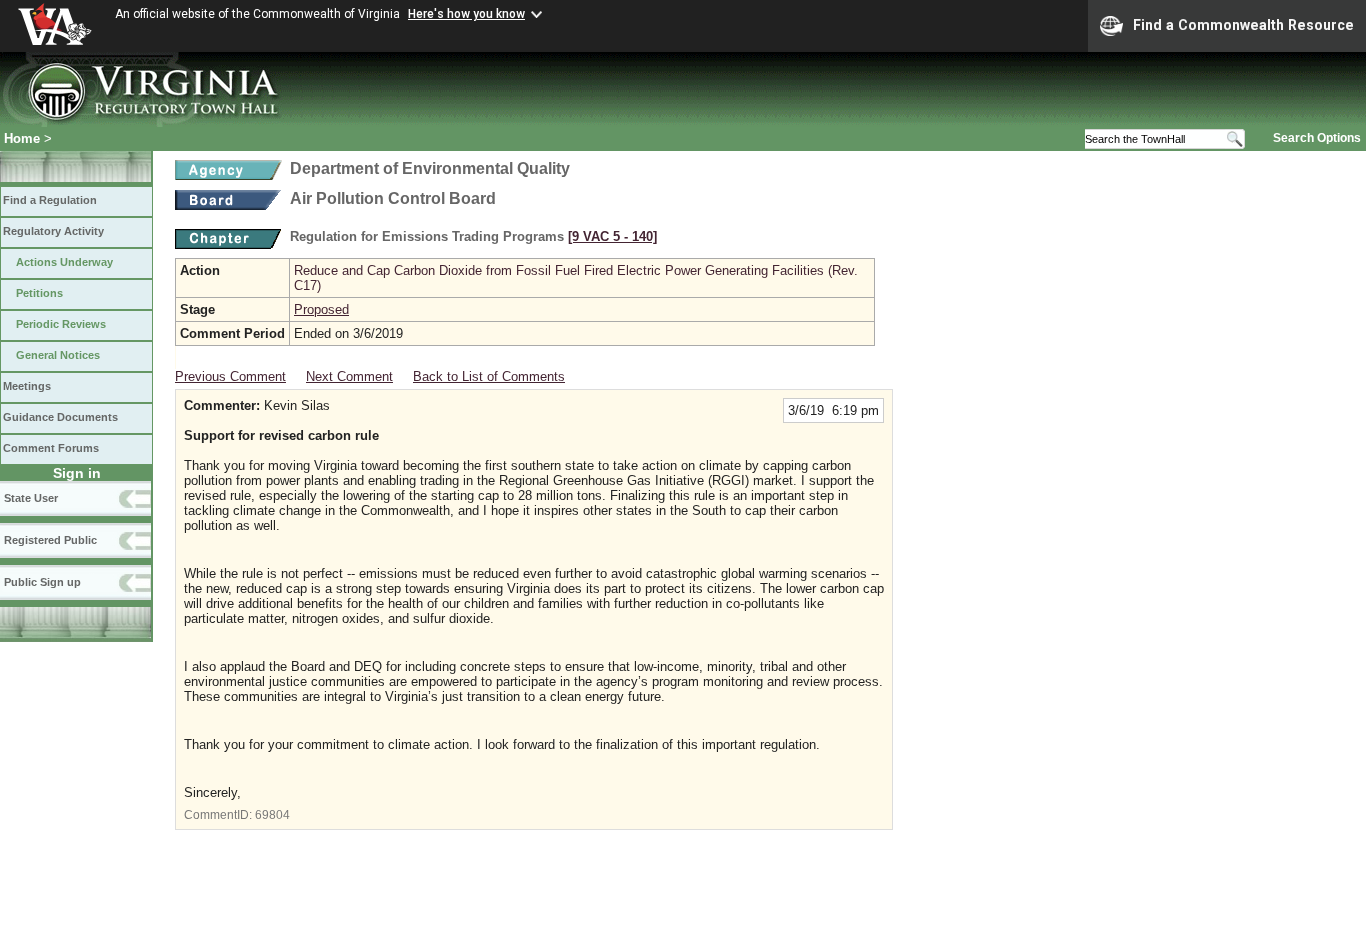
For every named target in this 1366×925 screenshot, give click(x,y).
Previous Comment (230, 376)
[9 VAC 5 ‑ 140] (612, 236)
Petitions (39, 293)
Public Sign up (42, 582)
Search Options (1317, 138)
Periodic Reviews (61, 324)
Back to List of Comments (489, 376)
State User (31, 498)
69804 (272, 815)
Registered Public (50, 540)
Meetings (27, 386)
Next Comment (349, 376)
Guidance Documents (60, 417)
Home (22, 138)
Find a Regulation (50, 200)
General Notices (58, 355)
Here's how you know (466, 14)
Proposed (321, 309)
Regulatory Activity (53, 231)
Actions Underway (64, 262)
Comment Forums (51, 448)
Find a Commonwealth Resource (1243, 25)
